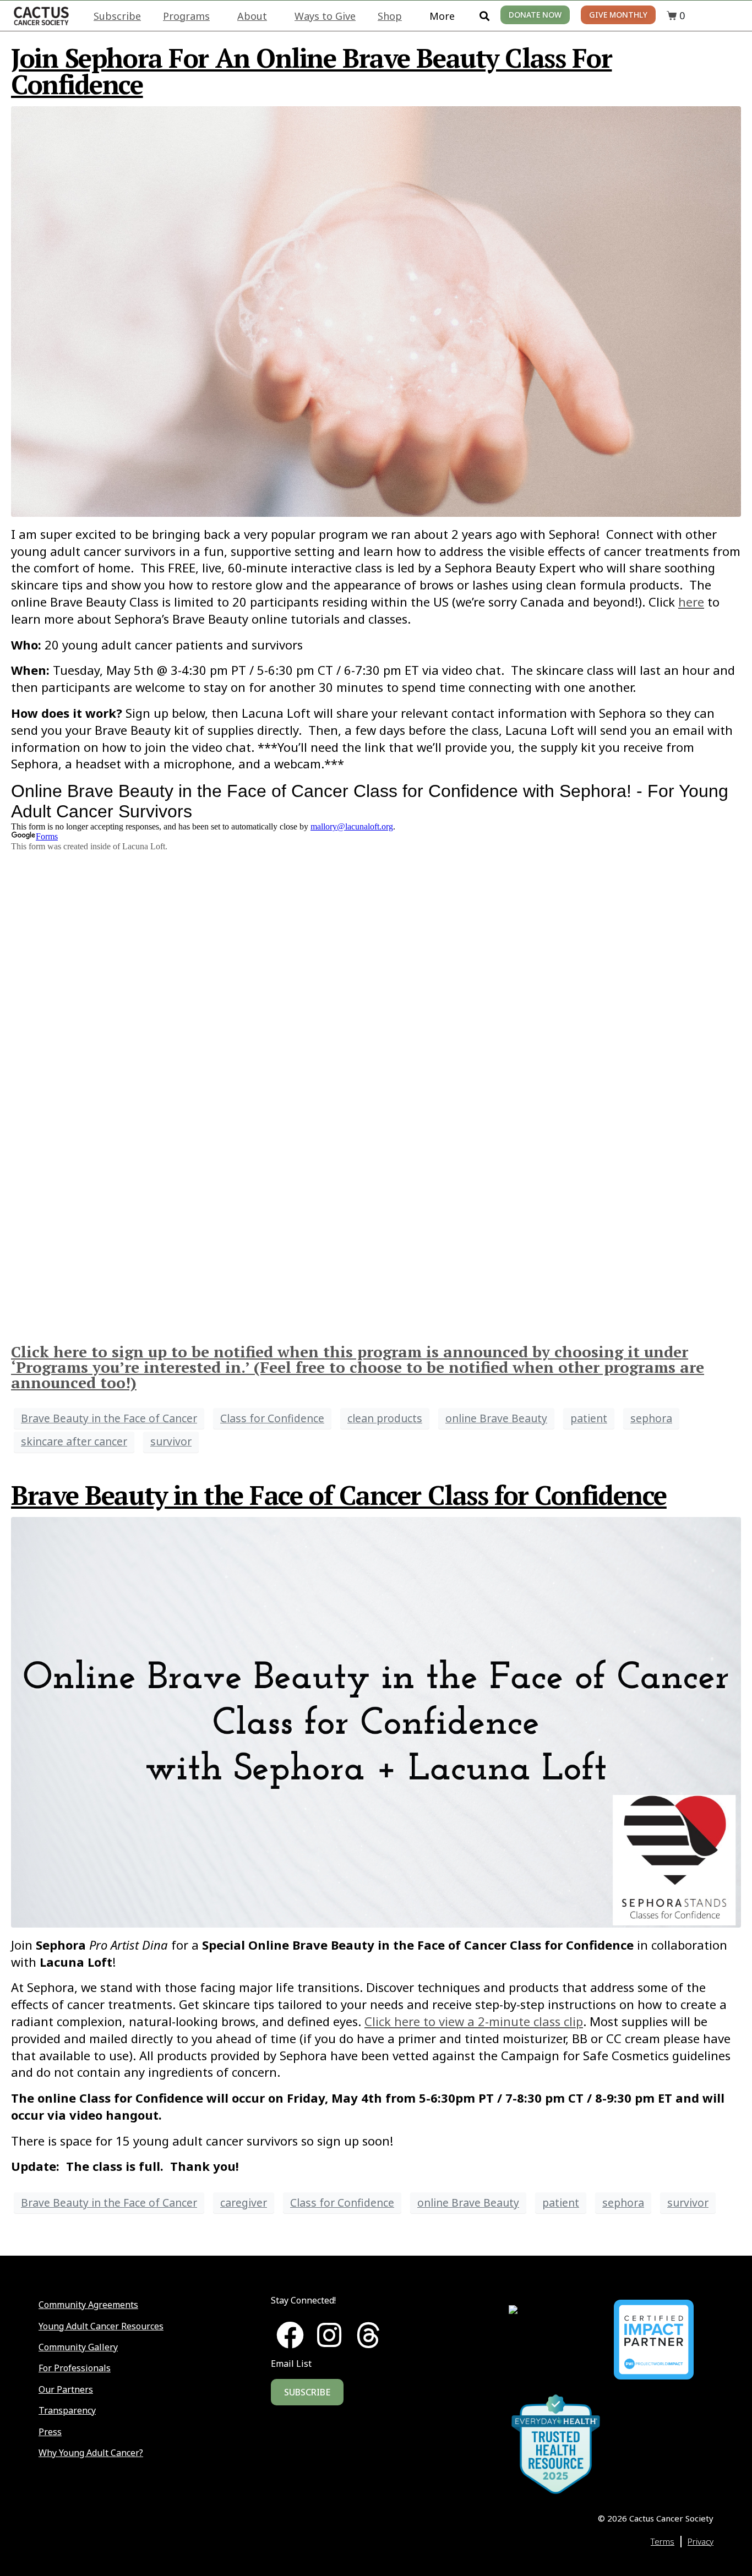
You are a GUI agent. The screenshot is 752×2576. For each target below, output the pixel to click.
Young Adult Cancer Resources (101, 2326)
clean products (385, 1418)
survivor (171, 1441)
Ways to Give (325, 16)
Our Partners (66, 2389)
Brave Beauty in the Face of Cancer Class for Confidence (339, 1495)
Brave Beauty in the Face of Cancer (109, 1418)
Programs (186, 16)
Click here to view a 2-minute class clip (474, 2021)
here (691, 602)
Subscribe (117, 16)
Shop (390, 16)
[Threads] (368, 2335)
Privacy (701, 2541)
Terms (663, 2541)
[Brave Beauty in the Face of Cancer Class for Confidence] (376, 1721)
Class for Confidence (272, 1418)
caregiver (244, 2203)
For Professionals (75, 2368)
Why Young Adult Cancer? (91, 2453)
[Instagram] (329, 2335)
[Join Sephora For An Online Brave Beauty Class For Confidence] (376, 310)
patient (589, 1418)
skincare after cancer (74, 1441)
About (252, 16)
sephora (651, 1418)
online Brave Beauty (496, 1418)
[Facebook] (290, 2335)
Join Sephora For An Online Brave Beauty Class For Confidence (311, 71)
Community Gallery (78, 2347)
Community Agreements (88, 2305)
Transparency (67, 2410)
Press (50, 2432)
